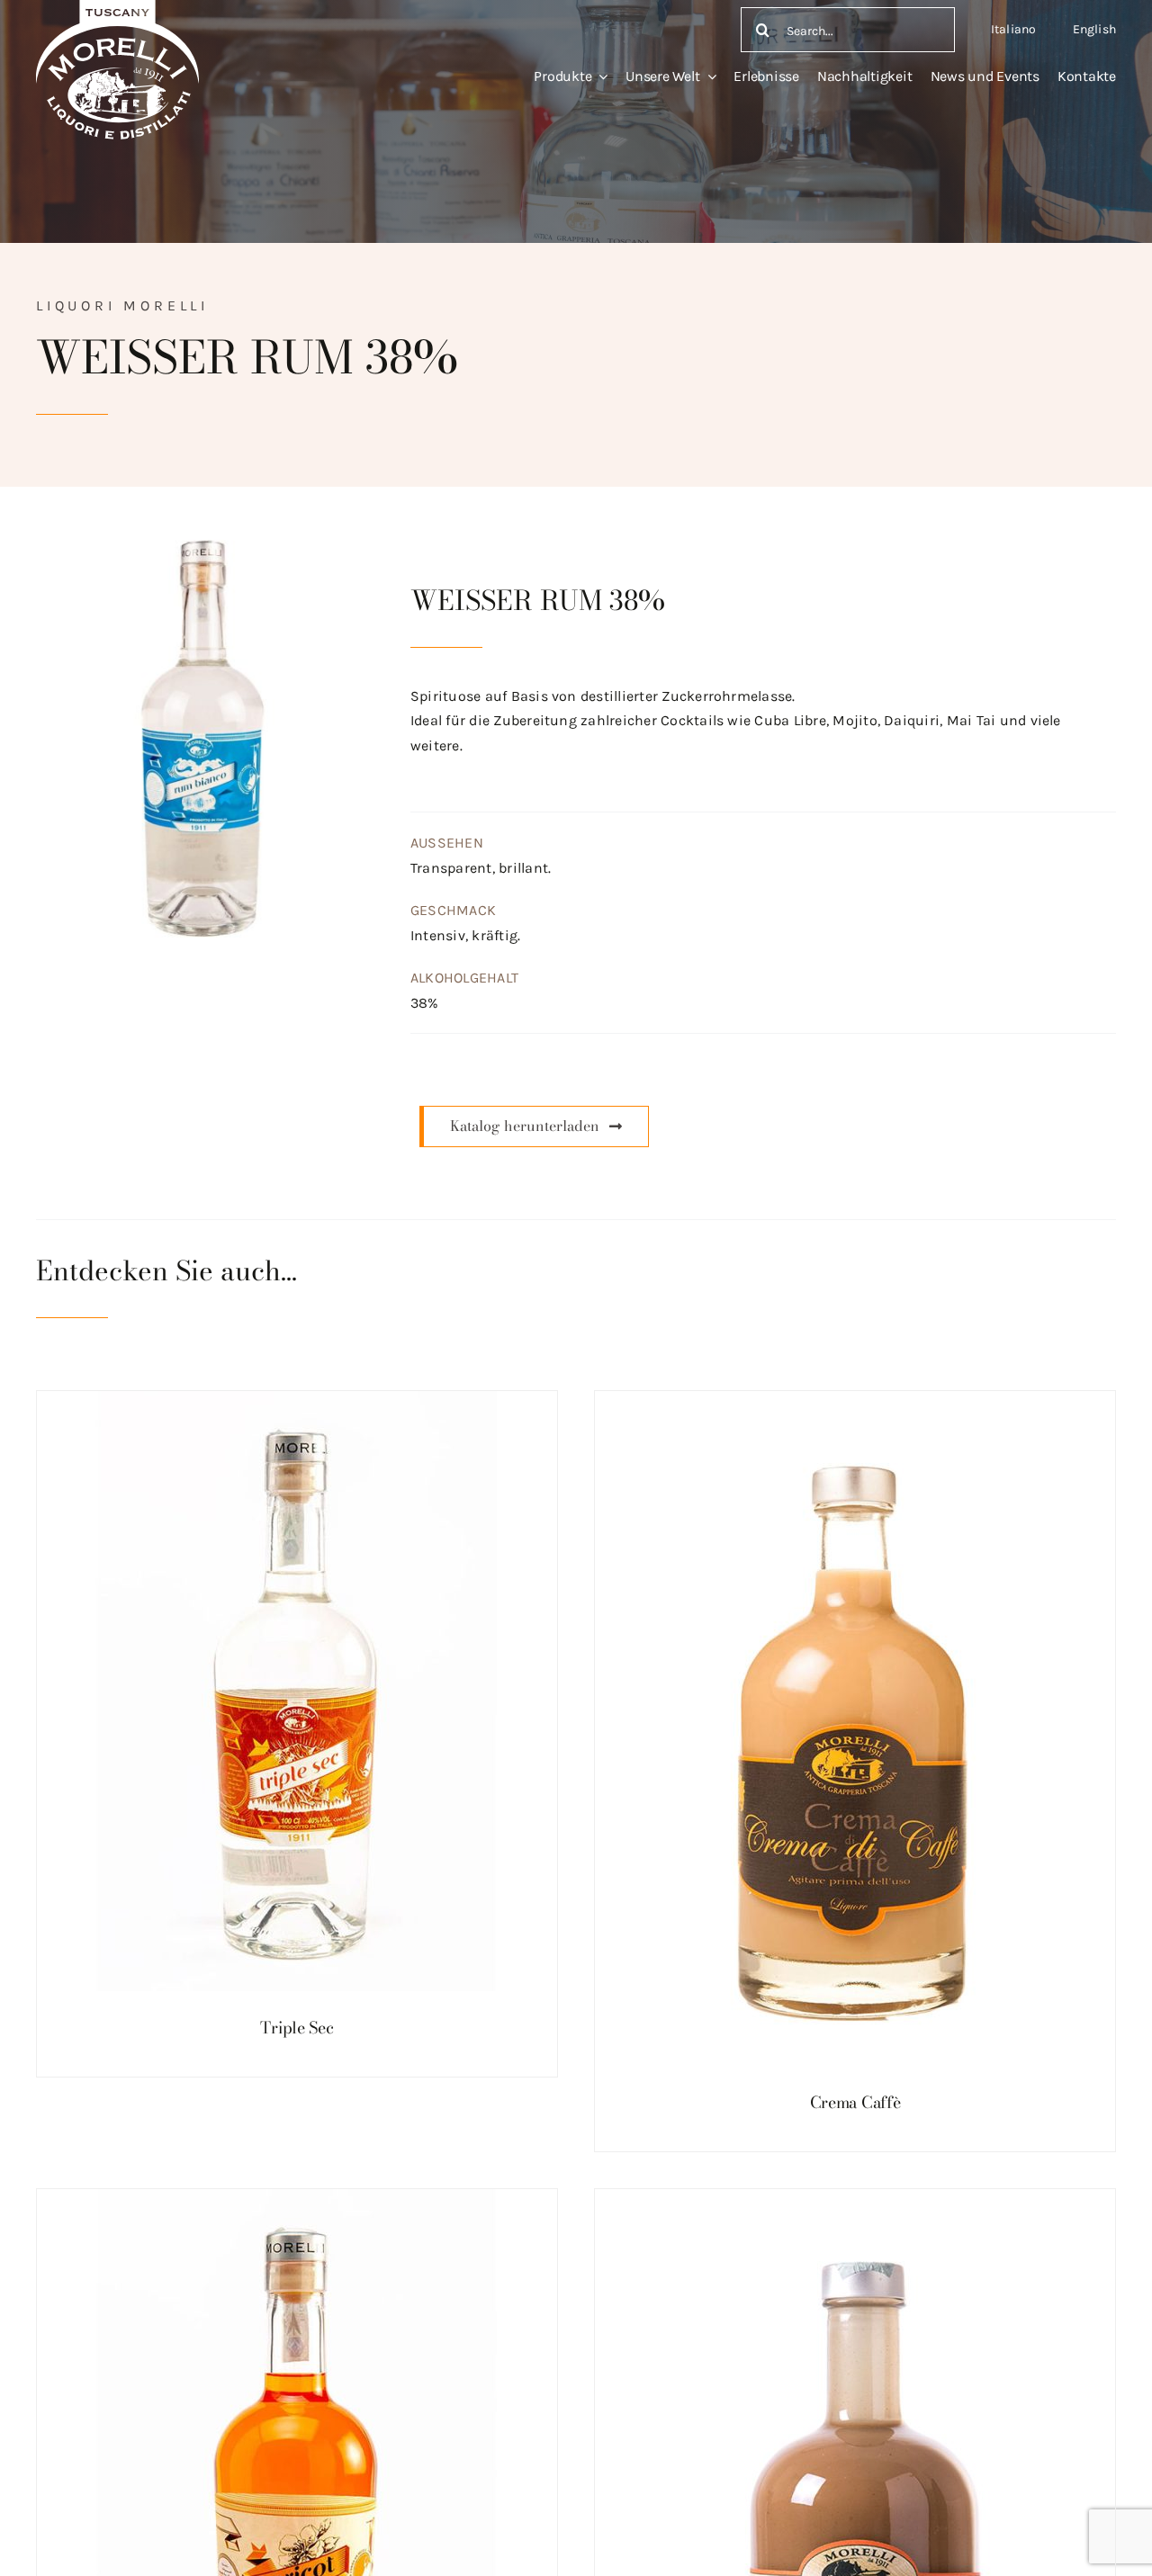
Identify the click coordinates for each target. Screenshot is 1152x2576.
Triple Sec (297, 2028)
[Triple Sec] (297, 1691)
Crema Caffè (855, 2102)
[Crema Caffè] (855, 1728)
